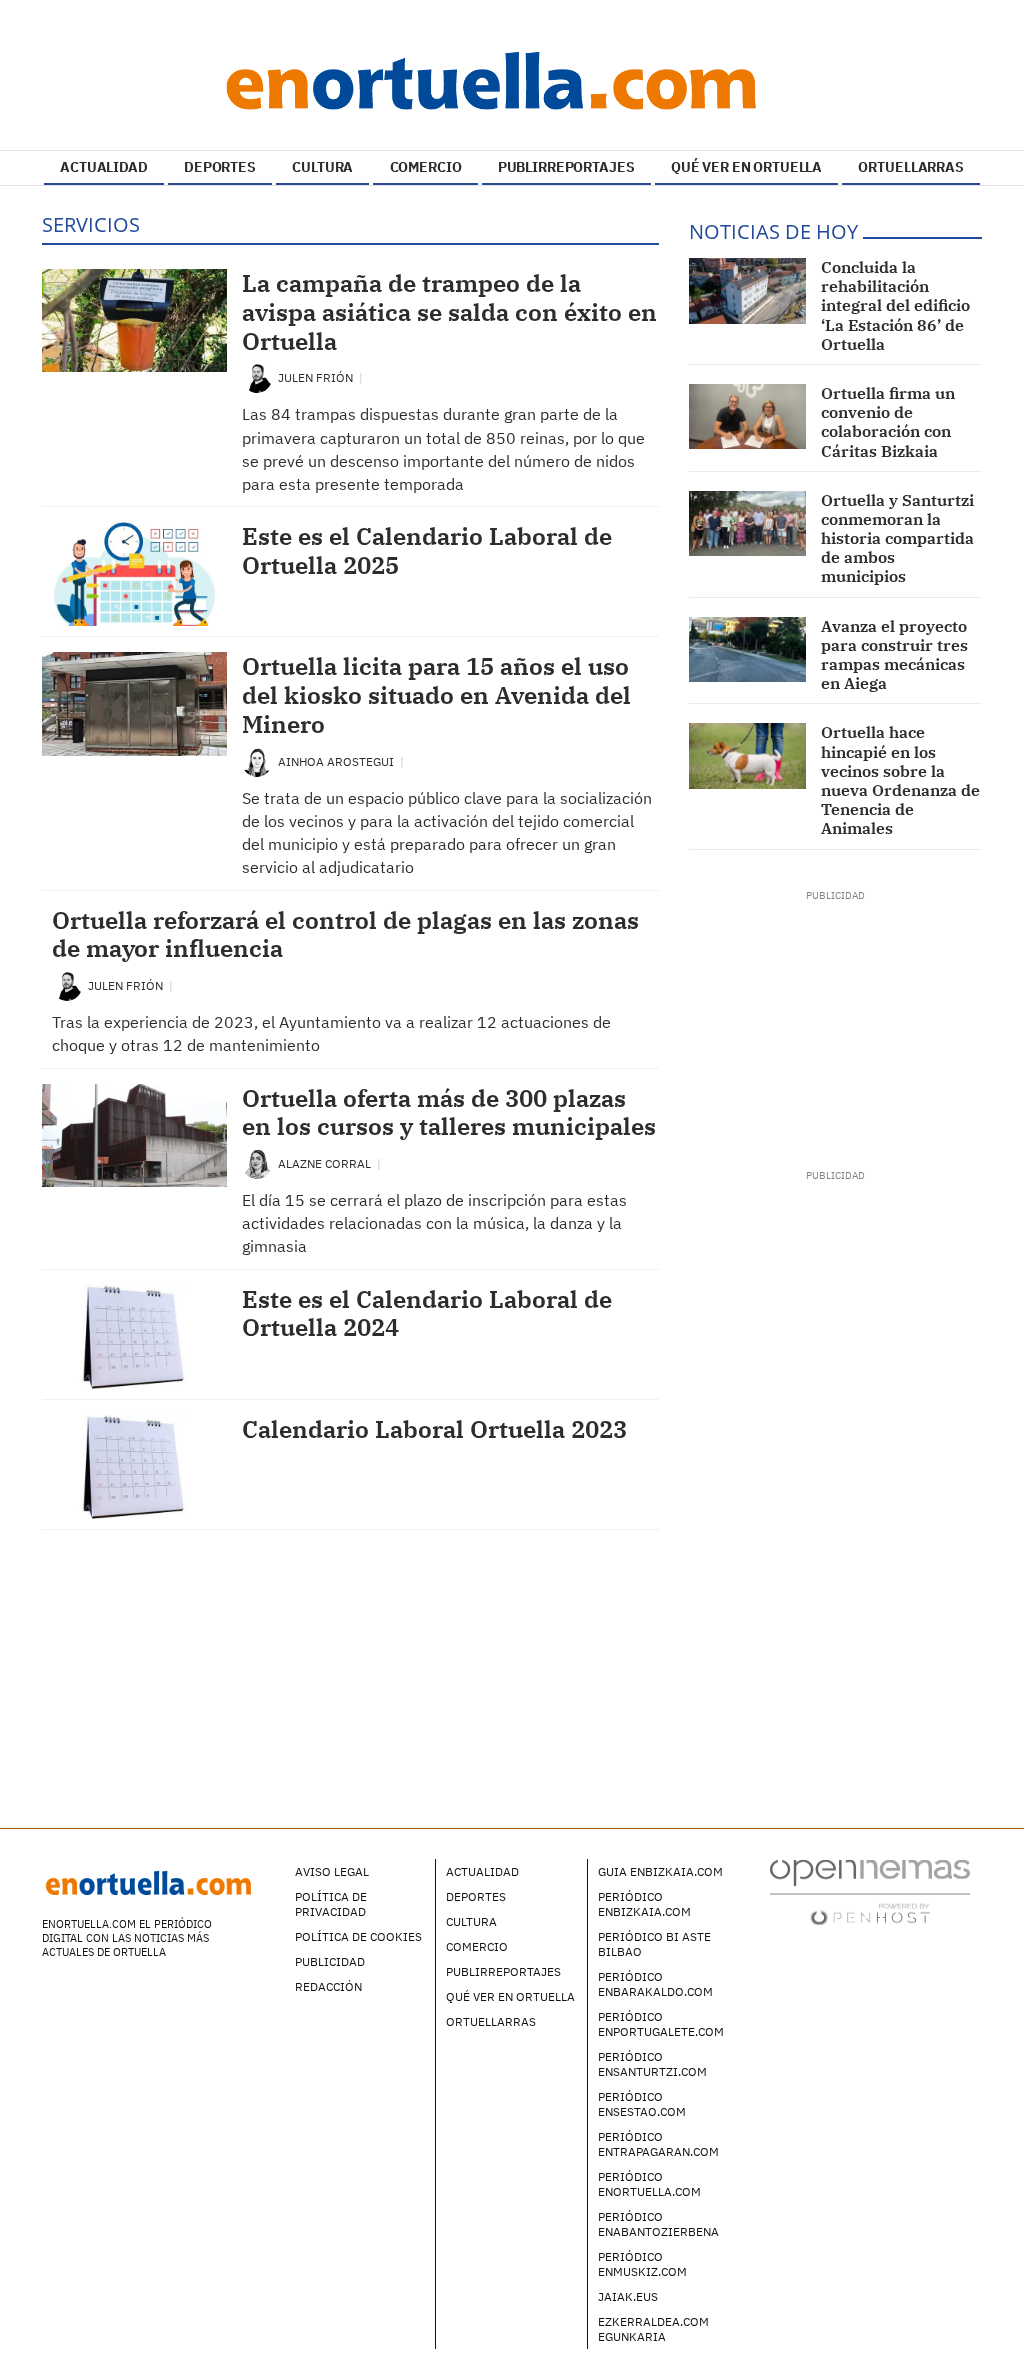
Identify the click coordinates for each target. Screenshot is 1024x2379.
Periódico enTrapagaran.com (658, 2144)
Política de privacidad (331, 1904)
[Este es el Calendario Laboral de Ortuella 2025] (134, 574)
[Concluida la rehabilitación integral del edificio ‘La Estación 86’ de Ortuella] (747, 291)
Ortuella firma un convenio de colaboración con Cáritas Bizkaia (888, 422)
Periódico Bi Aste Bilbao (654, 1944)
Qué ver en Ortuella (510, 1996)
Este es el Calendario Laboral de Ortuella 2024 (427, 1313)
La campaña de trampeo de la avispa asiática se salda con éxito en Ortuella (449, 312)
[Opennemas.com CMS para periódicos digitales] (870, 1890)
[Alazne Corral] (257, 1162)
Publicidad (330, 1961)
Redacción (328, 1986)
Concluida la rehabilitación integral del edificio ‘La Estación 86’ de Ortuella (895, 305)
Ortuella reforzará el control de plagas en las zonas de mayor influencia (345, 934)
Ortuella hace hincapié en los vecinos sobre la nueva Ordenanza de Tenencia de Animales (900, 780)
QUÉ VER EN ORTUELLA (746, 167)
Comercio (477, 1946)
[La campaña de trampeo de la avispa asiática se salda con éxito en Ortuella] (134, 320)
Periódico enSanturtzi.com (652, 2064)
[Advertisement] (835, 1028)
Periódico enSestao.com (642, 2104)
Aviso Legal (332, 1871)
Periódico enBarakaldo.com (655, 1984)
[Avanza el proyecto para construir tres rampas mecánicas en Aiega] (747, 650)
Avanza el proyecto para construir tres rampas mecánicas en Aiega (894, 655)
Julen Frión (317, 377)
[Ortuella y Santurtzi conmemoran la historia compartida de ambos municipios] (747, 524)
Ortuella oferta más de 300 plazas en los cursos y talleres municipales (449, 1112)
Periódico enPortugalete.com (661, 2024)
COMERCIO (426, 167)
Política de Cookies (358, 1936)
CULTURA (322, 167)
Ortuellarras (491, 2021)
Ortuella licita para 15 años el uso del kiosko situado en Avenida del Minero (436, 695)
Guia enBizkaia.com (660, 1871)
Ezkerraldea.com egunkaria (653, 2329)
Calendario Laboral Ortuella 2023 (434, 1429)
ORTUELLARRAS (910, 167)
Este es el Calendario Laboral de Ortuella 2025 (427, 550)
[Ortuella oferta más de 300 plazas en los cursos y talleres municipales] (134, 1135)
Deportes (476, 1896)
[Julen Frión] (257, 376)
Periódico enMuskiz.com (642, 2264)
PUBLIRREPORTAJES (566, 167)
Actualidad (482, 1871)
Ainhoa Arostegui (337, 761)
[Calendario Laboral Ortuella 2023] (134, 1467)
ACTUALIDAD (104, 167)
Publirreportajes (503, 1971)
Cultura (471, 1921)
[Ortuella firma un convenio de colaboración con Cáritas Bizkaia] (747, 417)
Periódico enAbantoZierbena (658, 2224)
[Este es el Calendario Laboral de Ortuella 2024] (134, 1337)
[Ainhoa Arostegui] (257, 760)
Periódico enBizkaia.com (644, 1904)
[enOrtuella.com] (512, 80)
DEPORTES (220, 167)
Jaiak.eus (628, 2296)
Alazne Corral (326, 1163)
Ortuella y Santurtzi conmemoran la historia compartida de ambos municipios (897, 538)
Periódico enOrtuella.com (649, 2184)
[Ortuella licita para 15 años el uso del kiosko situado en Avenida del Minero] (134, 703)
